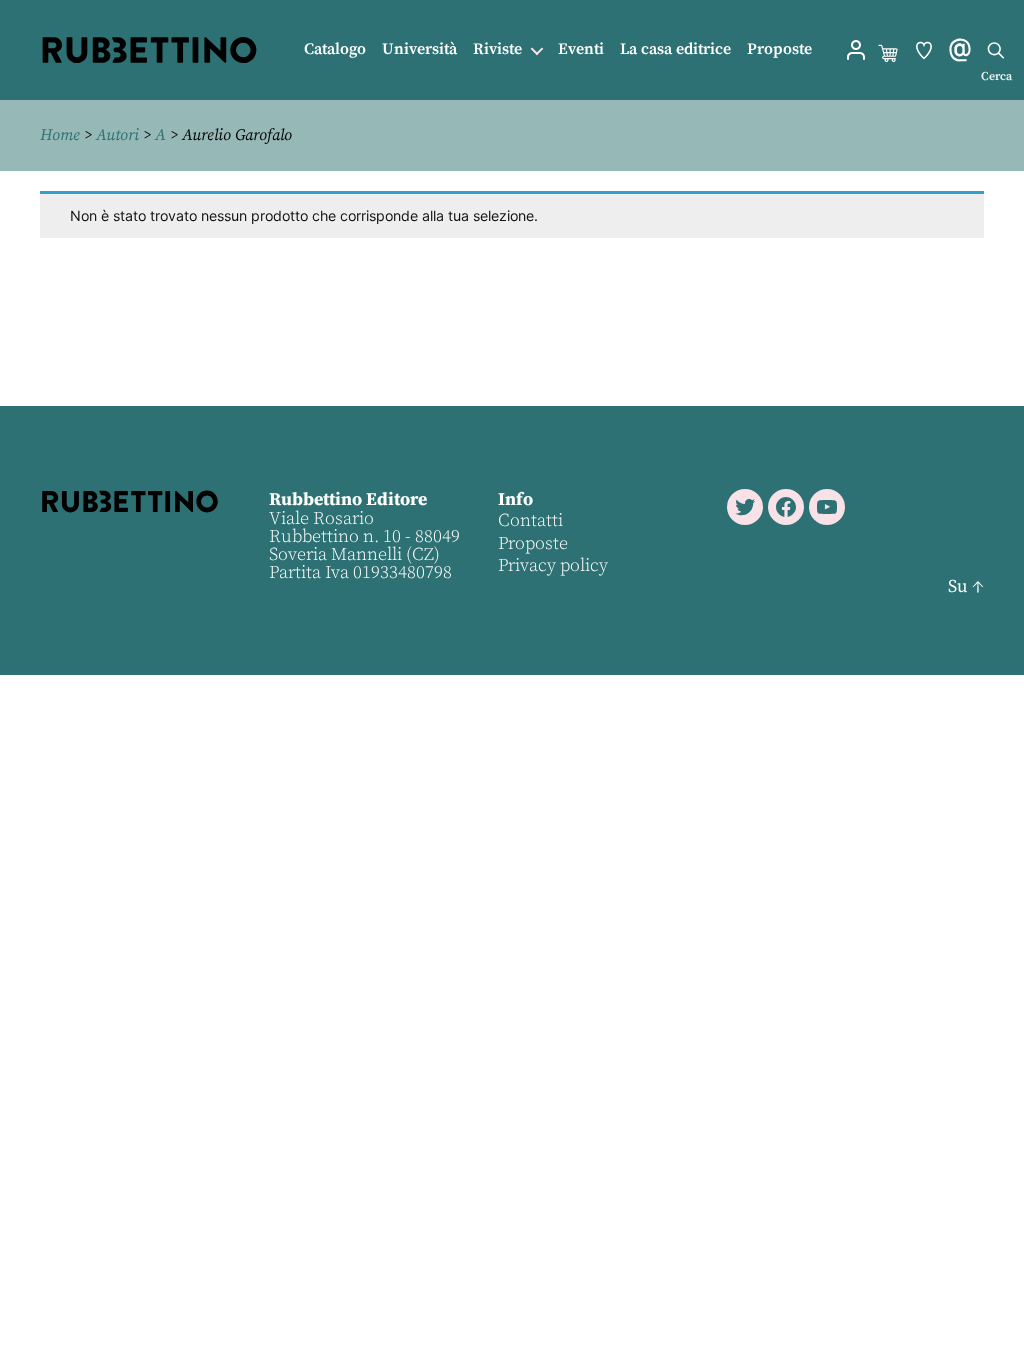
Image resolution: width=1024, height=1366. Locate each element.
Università (419, 49)
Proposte (779, 49)
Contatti (530, 520)
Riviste (497, 49)
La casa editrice (675, 49)
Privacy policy (553, 565)
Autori (117, 135)
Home (60, 135)
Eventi (581, 49)
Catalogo (335, 49)
